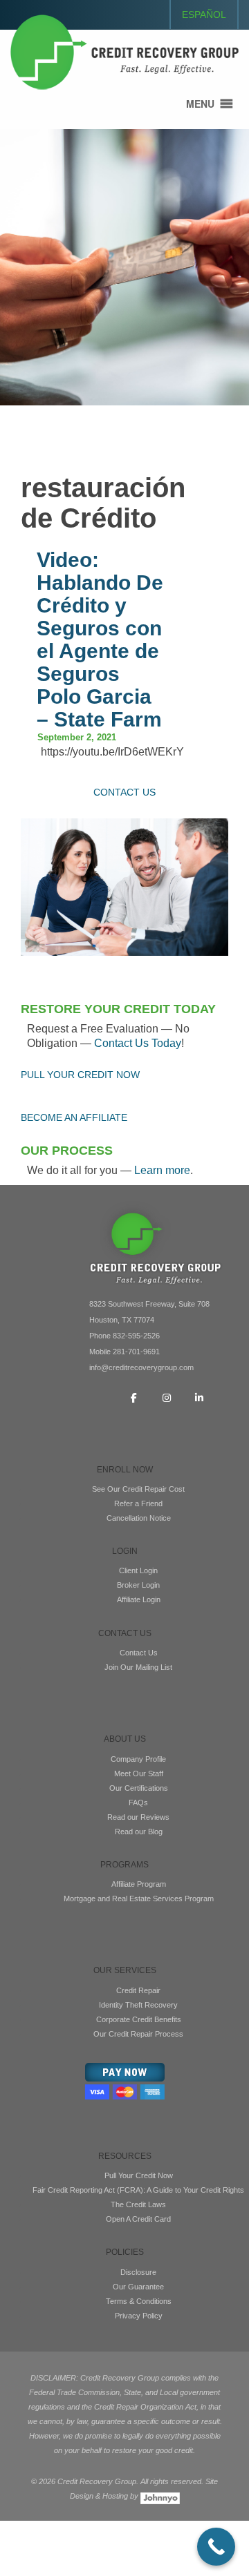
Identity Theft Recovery (138, 2005)
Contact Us (139, 1653)
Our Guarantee (138, 2287)
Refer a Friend (138, 1503)
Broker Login (138, 1585)
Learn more (162, 1170)
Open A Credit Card (138, 2219)
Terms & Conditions (139, 2301)
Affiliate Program (139, 1884)
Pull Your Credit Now (139, 2175)
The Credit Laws (138, 2204)
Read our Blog (139, 1832)
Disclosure (138, 2272)
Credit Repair (138, 1990)
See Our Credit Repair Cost (138, 1489)
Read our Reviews (138, 1817)
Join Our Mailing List (138, 1667)
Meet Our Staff (139, 1774)
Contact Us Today (138, 1043)
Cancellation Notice (139, 1518)
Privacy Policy (139, 2316)
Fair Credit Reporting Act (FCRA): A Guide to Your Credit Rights (138, 2190)
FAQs (138, 1803)
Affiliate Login (139, 1599)
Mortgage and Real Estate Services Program (139, 1899)
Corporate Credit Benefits (139, 2019)
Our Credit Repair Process (138, 2034)
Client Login (138, 1570)
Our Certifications (139, 1788)
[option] (124, 267)
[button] (200, 104)
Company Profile (138, 1759)
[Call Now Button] (216, 2547)
